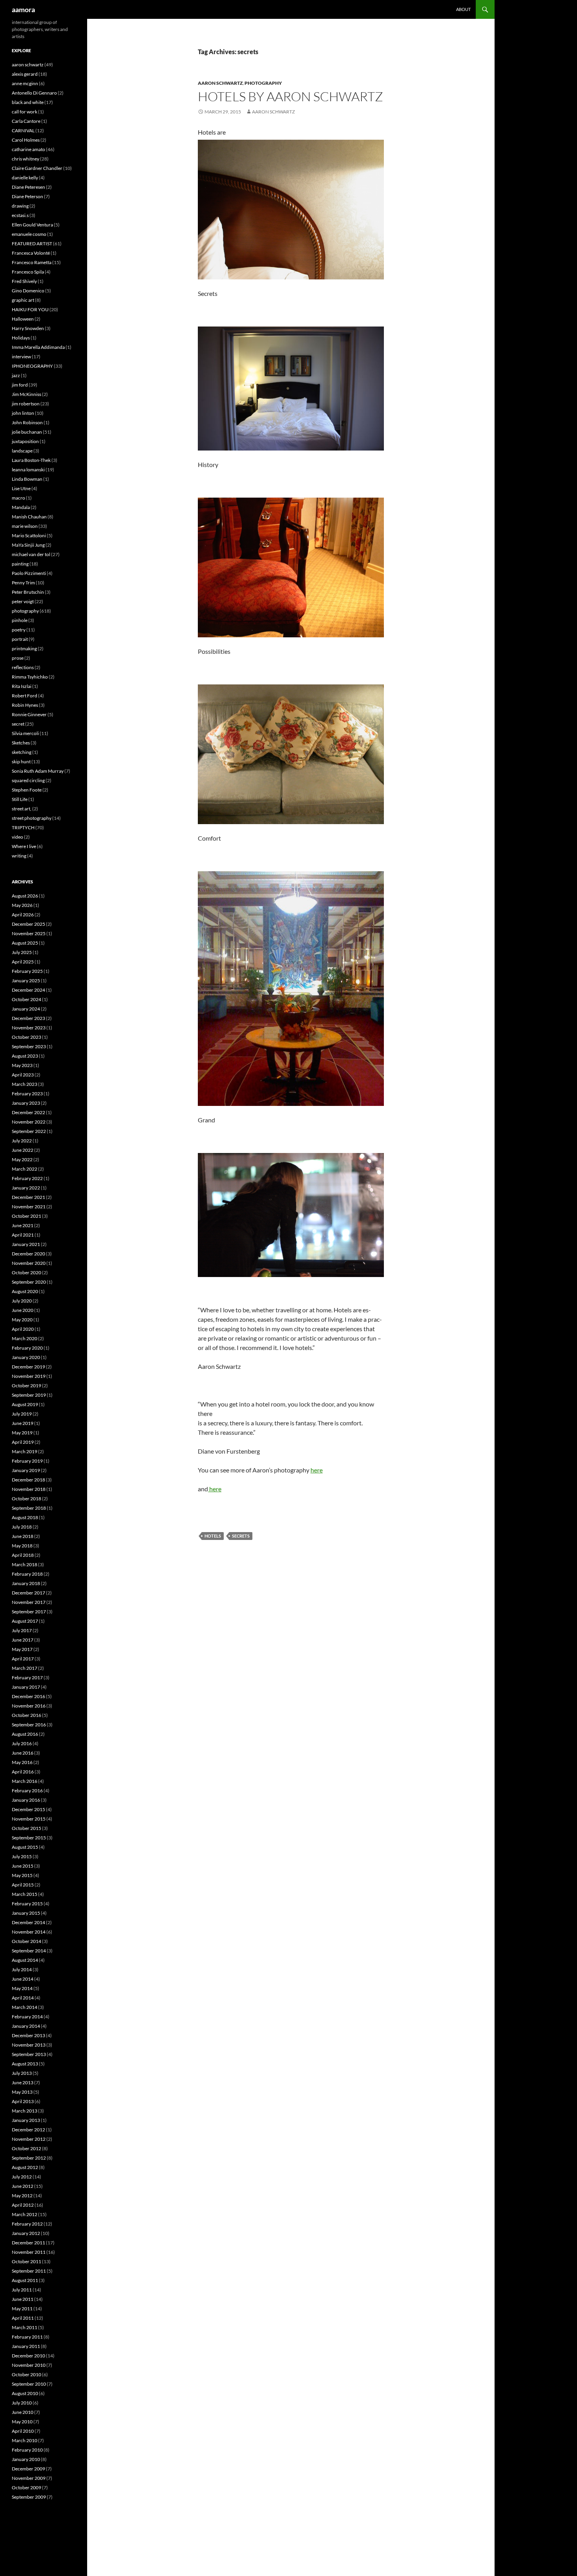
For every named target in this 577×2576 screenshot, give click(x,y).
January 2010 (26, 2459)
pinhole (20, 620)
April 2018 (23, 1555)
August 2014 (25, 1960)
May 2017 (22, 1649)
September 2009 (29, 2497)
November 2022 (29, 1122)
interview (21, 357)
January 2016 (26, 1800)
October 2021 (26, 1216)
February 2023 (27, 1094)
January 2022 (26, 1188)
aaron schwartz (220, 83)
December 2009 (28, 2469)
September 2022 (29, 1131)
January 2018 (26, 1583)
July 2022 (22, 1141)
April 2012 (23, 2205)
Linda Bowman (27, 479)
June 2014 (23, 1979)
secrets (241, 1536)
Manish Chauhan (29, 517)
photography (263, 83)
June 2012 (23, 2186)
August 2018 (25, 1517)
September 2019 (29, 1395)
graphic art (23, 300)
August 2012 (25, 2167)
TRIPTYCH (23, 827)
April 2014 (23, 1998)
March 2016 (25, 1781)
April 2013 (23, 2101)
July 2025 (22, 952)
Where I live (24, 846)
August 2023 (25, 1056)
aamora (23, 9)
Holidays (21, 338)
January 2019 (26, 1470)
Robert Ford (25, 696)
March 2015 (25, 1894)
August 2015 (25, 1847)
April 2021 (23, 1235)
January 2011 (26, 2346)
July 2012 (22, 2177)
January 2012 (26, 2233)
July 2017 (22, 1630)
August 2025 (25, 943)
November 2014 (29, 1932)
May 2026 (22, 905)
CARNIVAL (23, 130)
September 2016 (29, 1725)
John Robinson (27, 422)
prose (18, 658)
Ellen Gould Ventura (32, 225)
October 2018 (26, 1499)
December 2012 (28, 2130)
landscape (22, 451)
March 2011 (25, 2327)
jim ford (20, 385)
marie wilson (25, 526)
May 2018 (22, 1546)
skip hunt (21, 762)
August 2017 (25, 1621)
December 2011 (28, 2243)
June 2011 (23, 2299)
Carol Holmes (26, 140)
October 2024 (26, 999)
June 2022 (23, 1150)
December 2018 (28, 1480)
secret (18, 724)
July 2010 (22, 2403)
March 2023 (25, 1084)
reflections (23, 667)
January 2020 (26, 1357)
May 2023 (22, 1065)
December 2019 (28, 1367)
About (463, 9)
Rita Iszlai (22, 686)
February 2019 (27, 1461)
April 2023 (23, 1075)
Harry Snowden (28, 328)
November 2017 (29, 1602)
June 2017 (23, 1640)
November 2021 (29, 1207)
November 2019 (29, 1376)
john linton (23, 413)
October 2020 (26, 1272)
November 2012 (29, 2139)
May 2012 (22, 2196)
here (317, 1470)
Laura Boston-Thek (31, 460)
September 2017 (29, 1612)
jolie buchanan (27, 432)
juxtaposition (25, 441)
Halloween (23, 319)
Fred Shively (24, 281)
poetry (19, 630)
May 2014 (22, 1988)
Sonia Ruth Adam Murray (38, 771)
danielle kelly (25, 178)
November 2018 (29, 1489)
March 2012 (25, 2214)
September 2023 (29, 1046)
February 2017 (27, 1678)
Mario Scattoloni (29, 535)
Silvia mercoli (25, 733)
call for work (25, 112)
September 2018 (29, 1508)
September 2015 (29, 1838)
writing (19, 856)
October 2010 (26, 2374)
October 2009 (26, 2488)
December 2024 (28, 990)
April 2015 (23, 1885)
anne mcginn (25, 83)
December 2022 (28, 1112)
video (17, 837)
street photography (32, 818)
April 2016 (23, 1772)
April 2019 (23, 1442)
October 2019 (26, 1386)
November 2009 (29, 2478)
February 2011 (27, 2337)
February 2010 (27, 2450)
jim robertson (26, 404)
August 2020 (25, 1291)
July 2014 (22, 1969)
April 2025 (23, 962)
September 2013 (29, 2054)
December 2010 (28, 2356)
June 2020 (23, 1310)
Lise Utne (21, 488)
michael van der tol (31, 554)
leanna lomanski (28, 470)
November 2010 (29, 2365)
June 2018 (23, 1536)
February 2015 (27, 1904)
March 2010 (25, 2440)
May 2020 (22, 1320)
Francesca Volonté (31, 253)
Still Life (20, 799)
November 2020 (29, 1263)
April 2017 (23, 1659)
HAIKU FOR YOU (30, 309)
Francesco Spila (28, 272)
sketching (22, 752)
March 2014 (25, 2007)
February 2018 (27, 1574)
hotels (213, 1536)
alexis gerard (25, 74)
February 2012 (27, 2224)
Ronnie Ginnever (29, 714)
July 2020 (22, 1301)
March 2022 (25, 1169)
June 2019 (23, 1423)
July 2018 (22, 1527)
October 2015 (26, 1828)
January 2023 (26, 1103)
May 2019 (22, 1433)
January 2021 (26, 1244)
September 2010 (29, 2384)
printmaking (24, 649)
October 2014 (26, 1941)
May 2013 (22, 2092)
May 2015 (22, 1875)
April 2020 (23, 1329)
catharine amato (28, 149)
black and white (28, 102)
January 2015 (26, 1913)
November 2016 (29, 1706)
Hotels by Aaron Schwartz (290, 96)
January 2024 (26, 1009)
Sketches (21, 743)
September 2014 (29, 1951)
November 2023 (29, 1028)
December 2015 (28, 1809)
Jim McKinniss (26, 394)
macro (18, 498)
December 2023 (28, 1018)
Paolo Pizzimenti (29, 573)
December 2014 (28, 1922)
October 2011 (26, 2261)
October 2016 (26, 1715)
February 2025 (27, 971)
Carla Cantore (26, 121)
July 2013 (22, 2073)
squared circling (28, 780)
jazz (16, 375)
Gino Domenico (28, 291)
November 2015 (29, 1819)
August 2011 (25, 2280)
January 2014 (26, 2026)
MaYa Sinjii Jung (28, 545)
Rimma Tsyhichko (30, 677)
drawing (20, 206)
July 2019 (22, 1414)
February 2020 (27, 1348)
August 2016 (25, 1734)
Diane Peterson (27, 196)
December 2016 (28, 1696)
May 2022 (22, 1159)
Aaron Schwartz (273, 112)
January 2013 (26, 2120)
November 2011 (29, 2252)
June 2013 (23, 2083)
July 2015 (22, 1856)
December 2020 (28, 1254)
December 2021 (28, 1197)
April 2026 (23, 915)
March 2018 (25, 1564)
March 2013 (25, 2111)
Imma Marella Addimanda (38, 347)
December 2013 (28, 2035)
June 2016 (23, 1753)
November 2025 (29, 933)
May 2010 (22, 2422)
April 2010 (23, 2431)
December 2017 (28, 1593)
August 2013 (25, 2064)
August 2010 (25, 2393)
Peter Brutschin (28, 592)
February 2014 (27, 2017)
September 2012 (29, 2158)
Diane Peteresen (28, 187)
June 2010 (23, 2412)
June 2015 (23, 1866)
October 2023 (26, 1037)
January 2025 (26, 981)
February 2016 (27, 1791)
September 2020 (29, 1282)
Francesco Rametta (32, 262)
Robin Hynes (25, 705)
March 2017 (25, 1668)
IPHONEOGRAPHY (32, 366)
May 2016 (22, 1762)
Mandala (21, 507)
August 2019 (25, 1404)
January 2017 (26, 1687)
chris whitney (26, 159)
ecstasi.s (20, 215)
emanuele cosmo (29, 234)
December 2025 (28, 924)
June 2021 (23, 1225)
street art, (22, 809)
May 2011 (22, 2309)
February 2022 (27, 1178)
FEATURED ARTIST (32, 244)
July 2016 (22, 1743)
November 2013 (29, 2045)
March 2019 (25, 1451)
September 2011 (29, 2271)
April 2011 (23, 2318)
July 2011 (22, 2290)
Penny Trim (23, 583)
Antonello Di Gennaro (34, 93)
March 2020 (25, 1338)
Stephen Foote (27, 790)
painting (20, 564)
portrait (20, 639)
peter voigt (23, 601)
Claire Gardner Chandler (37, 168)
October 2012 (26, 2148)
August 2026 (25, 896)
